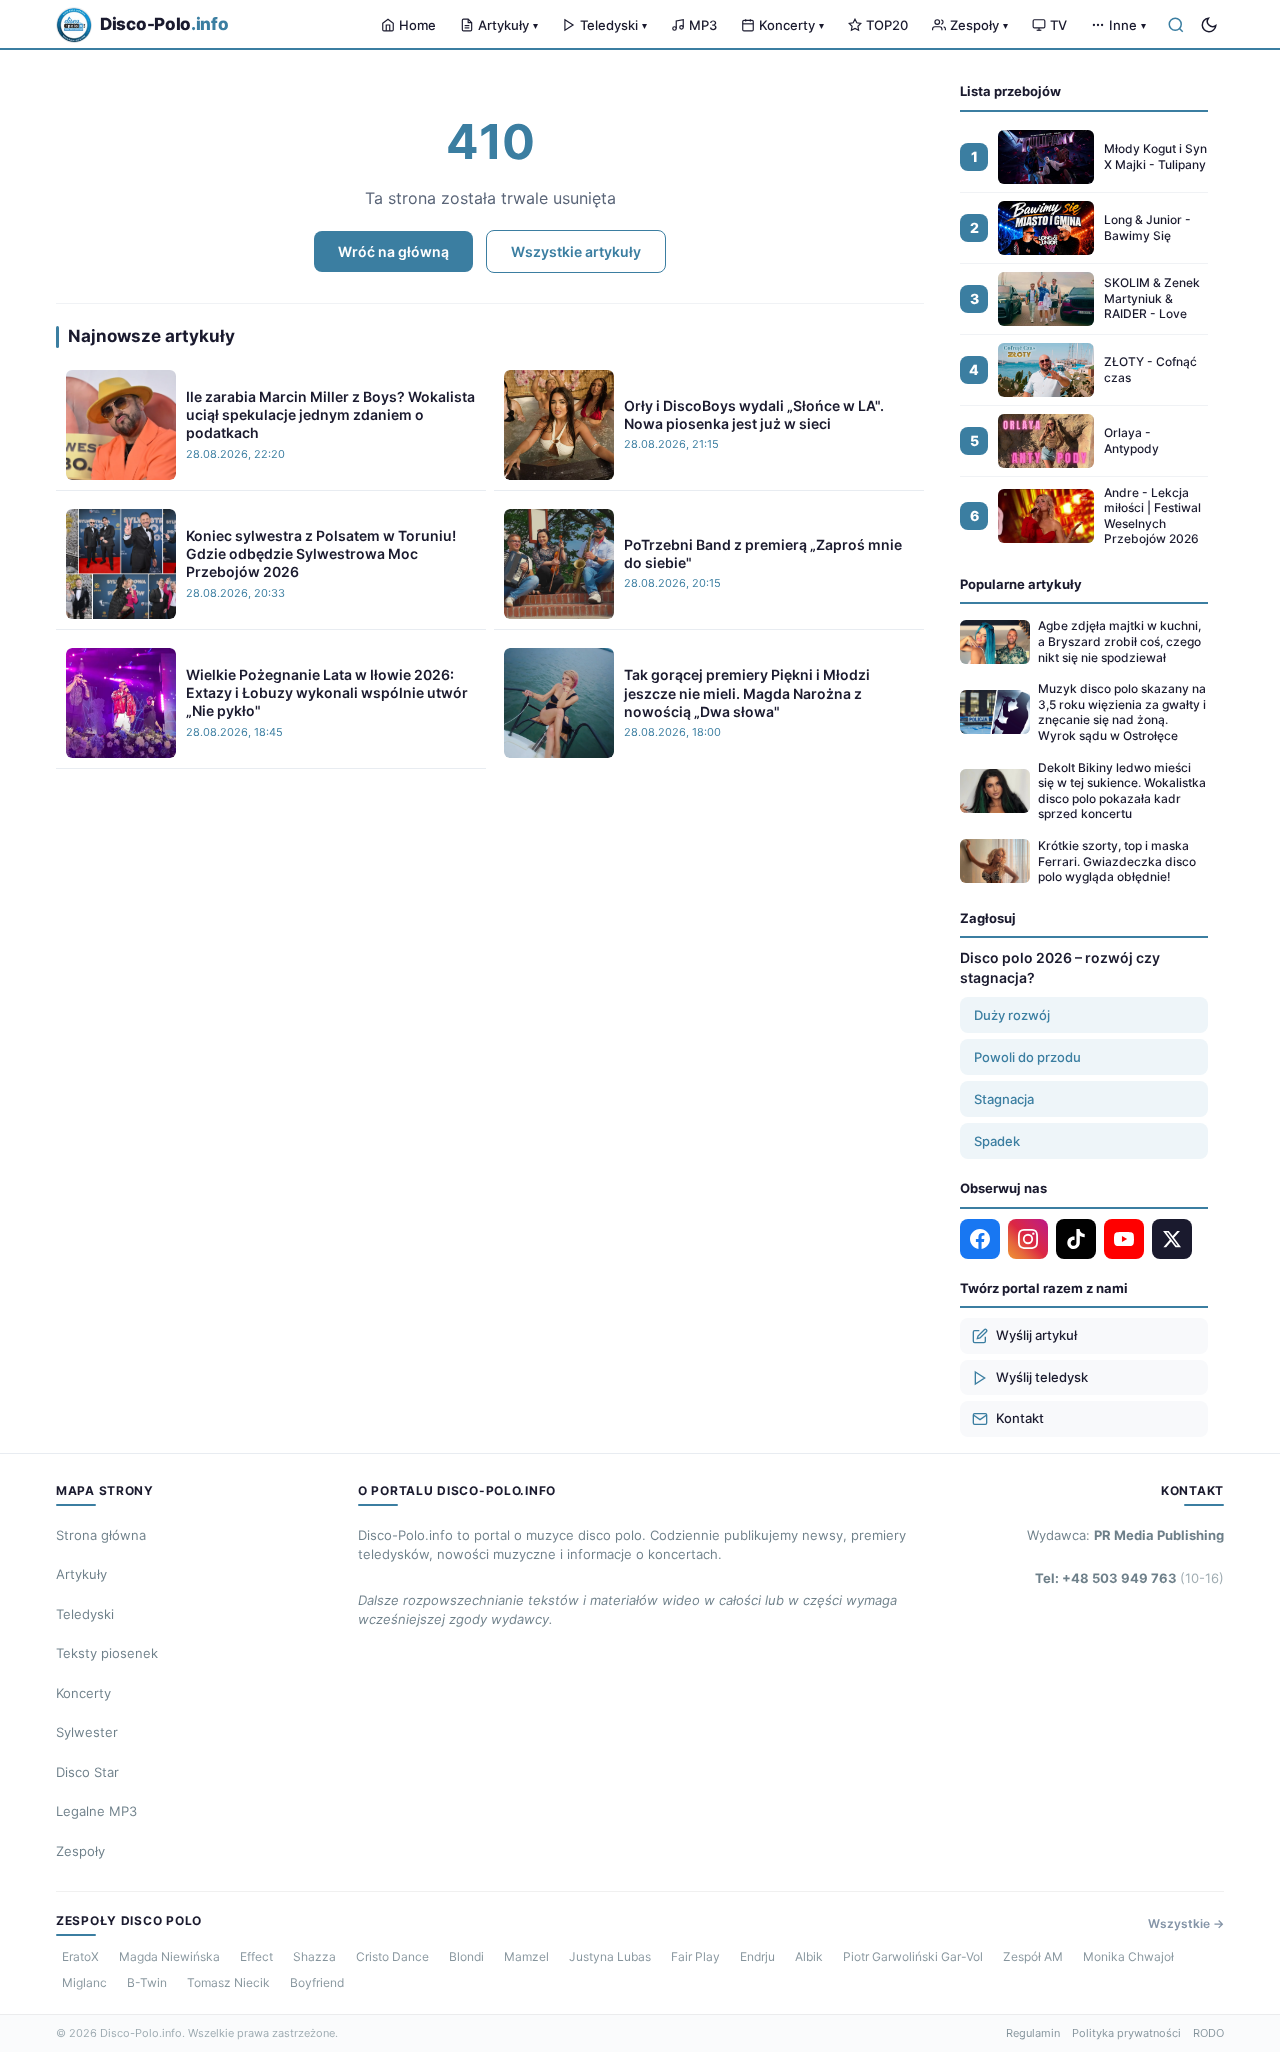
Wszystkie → (1186, 1923)
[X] (1172, 1239)
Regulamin (1033, 2033)
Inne (1127, 25)
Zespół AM (1033, 1956)
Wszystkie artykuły (576, 251)
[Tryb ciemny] (1209, 25)
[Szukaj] (1176, 25)
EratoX (80, 1956)
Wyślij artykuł (1036, 1335)
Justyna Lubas (610, 1956)
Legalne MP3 (96, 1811)
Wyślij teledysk (1042, 1377)
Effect (256, 1956)
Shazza (314, 1956)
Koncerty (791, 25)
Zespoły (979, 25)
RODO (1208, 2033)
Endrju (757, 1956)
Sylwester (87, 1732)
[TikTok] (1076, 1239)
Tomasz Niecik (228, 1982)
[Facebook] (980, 1239)
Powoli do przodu (1027, 1057)
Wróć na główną (393, 251)
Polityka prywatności (1126, 2033)
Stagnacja (1004, 1099)
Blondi (466, 1956)
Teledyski (613, 25)
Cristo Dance (392, 1956)
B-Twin (147, 1982)
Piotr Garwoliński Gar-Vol (913, 1956)
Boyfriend (317, 1982)
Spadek (997, 1141)
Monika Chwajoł (1128, 1956)
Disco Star (87, 1772)
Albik (809, 1956)
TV (1058, 25)
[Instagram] (1028, 1239)
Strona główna (101, 1535)
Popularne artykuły (1021, 584)
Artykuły (508, 25)
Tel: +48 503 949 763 (1129, 1578)
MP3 (703, 25)
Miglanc (84, 1982)
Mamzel (526, 1956)
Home (417, 25)
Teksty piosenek (107, 1653)
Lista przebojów (1010, 91)
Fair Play (695, 1956)
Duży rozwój (1012, 1015)
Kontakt (1020, 1418)
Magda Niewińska (169, 1956)
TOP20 (887, 25)
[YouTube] (1124, 1239)
